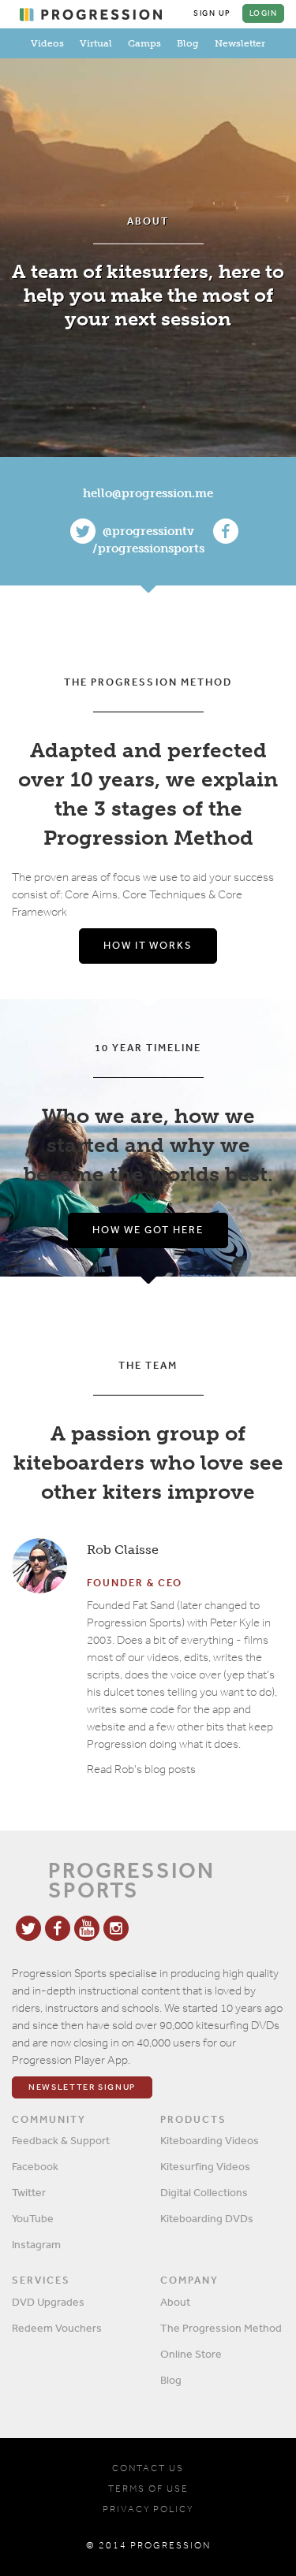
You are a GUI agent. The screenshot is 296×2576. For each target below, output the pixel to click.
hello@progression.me (148, 493)
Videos (47, 43)
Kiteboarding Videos (210, 2140)
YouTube (33, 2218)
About (175, 2302)
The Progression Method (221, 2328)
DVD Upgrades (48, 2302)
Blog (188, 43)
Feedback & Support (61, 2140)
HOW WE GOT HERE (148, 1230)
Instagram (36, 2244)
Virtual (96, 43)
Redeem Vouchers (57, 2328)
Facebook (35, 2166)
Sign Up (212, 13)
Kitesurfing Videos (205, 2166)
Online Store (191, 2354)
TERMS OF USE (148, 2489)
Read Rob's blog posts (141, 1769)
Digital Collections (204, 2192)
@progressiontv (148, 531)
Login (264, 13)
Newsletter (240, 43)
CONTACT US (148, 2468)
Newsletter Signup (82, 2087)
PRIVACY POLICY (148, 2509)
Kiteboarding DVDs (207, 2218)
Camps (144, 43)
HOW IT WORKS (148, 945)
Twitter (29, 2192)
